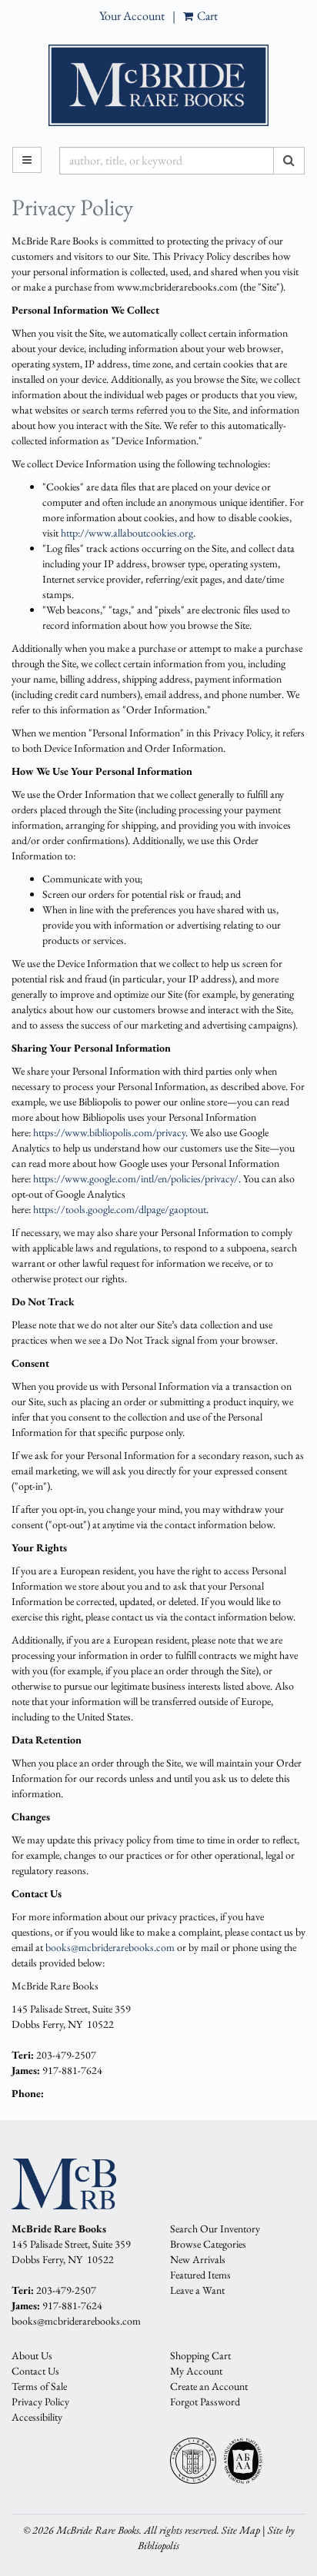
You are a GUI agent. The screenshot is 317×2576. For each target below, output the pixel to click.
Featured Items (200, 2275)
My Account (196, 2371)
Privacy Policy (40, 2401)
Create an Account (209, 2386)
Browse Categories (208, 2244)
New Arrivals (198, 2259)
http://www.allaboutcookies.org (127, 533)
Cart (206, 16)
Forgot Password (205, 2401)
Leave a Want (197, 2290)
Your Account (132, 16)
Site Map (241, 2530)
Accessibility (37, 2417)
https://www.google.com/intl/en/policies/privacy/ (136, 1178)
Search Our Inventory (215, 2229)
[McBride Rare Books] (158, 85)
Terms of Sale (39, 2386)
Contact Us (35, 2371)
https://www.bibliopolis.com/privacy (109, 1132)
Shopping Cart (200, 2355)
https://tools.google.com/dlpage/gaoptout (120, 1209)
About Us (32, 2355)
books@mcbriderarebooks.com (110, 1947)
